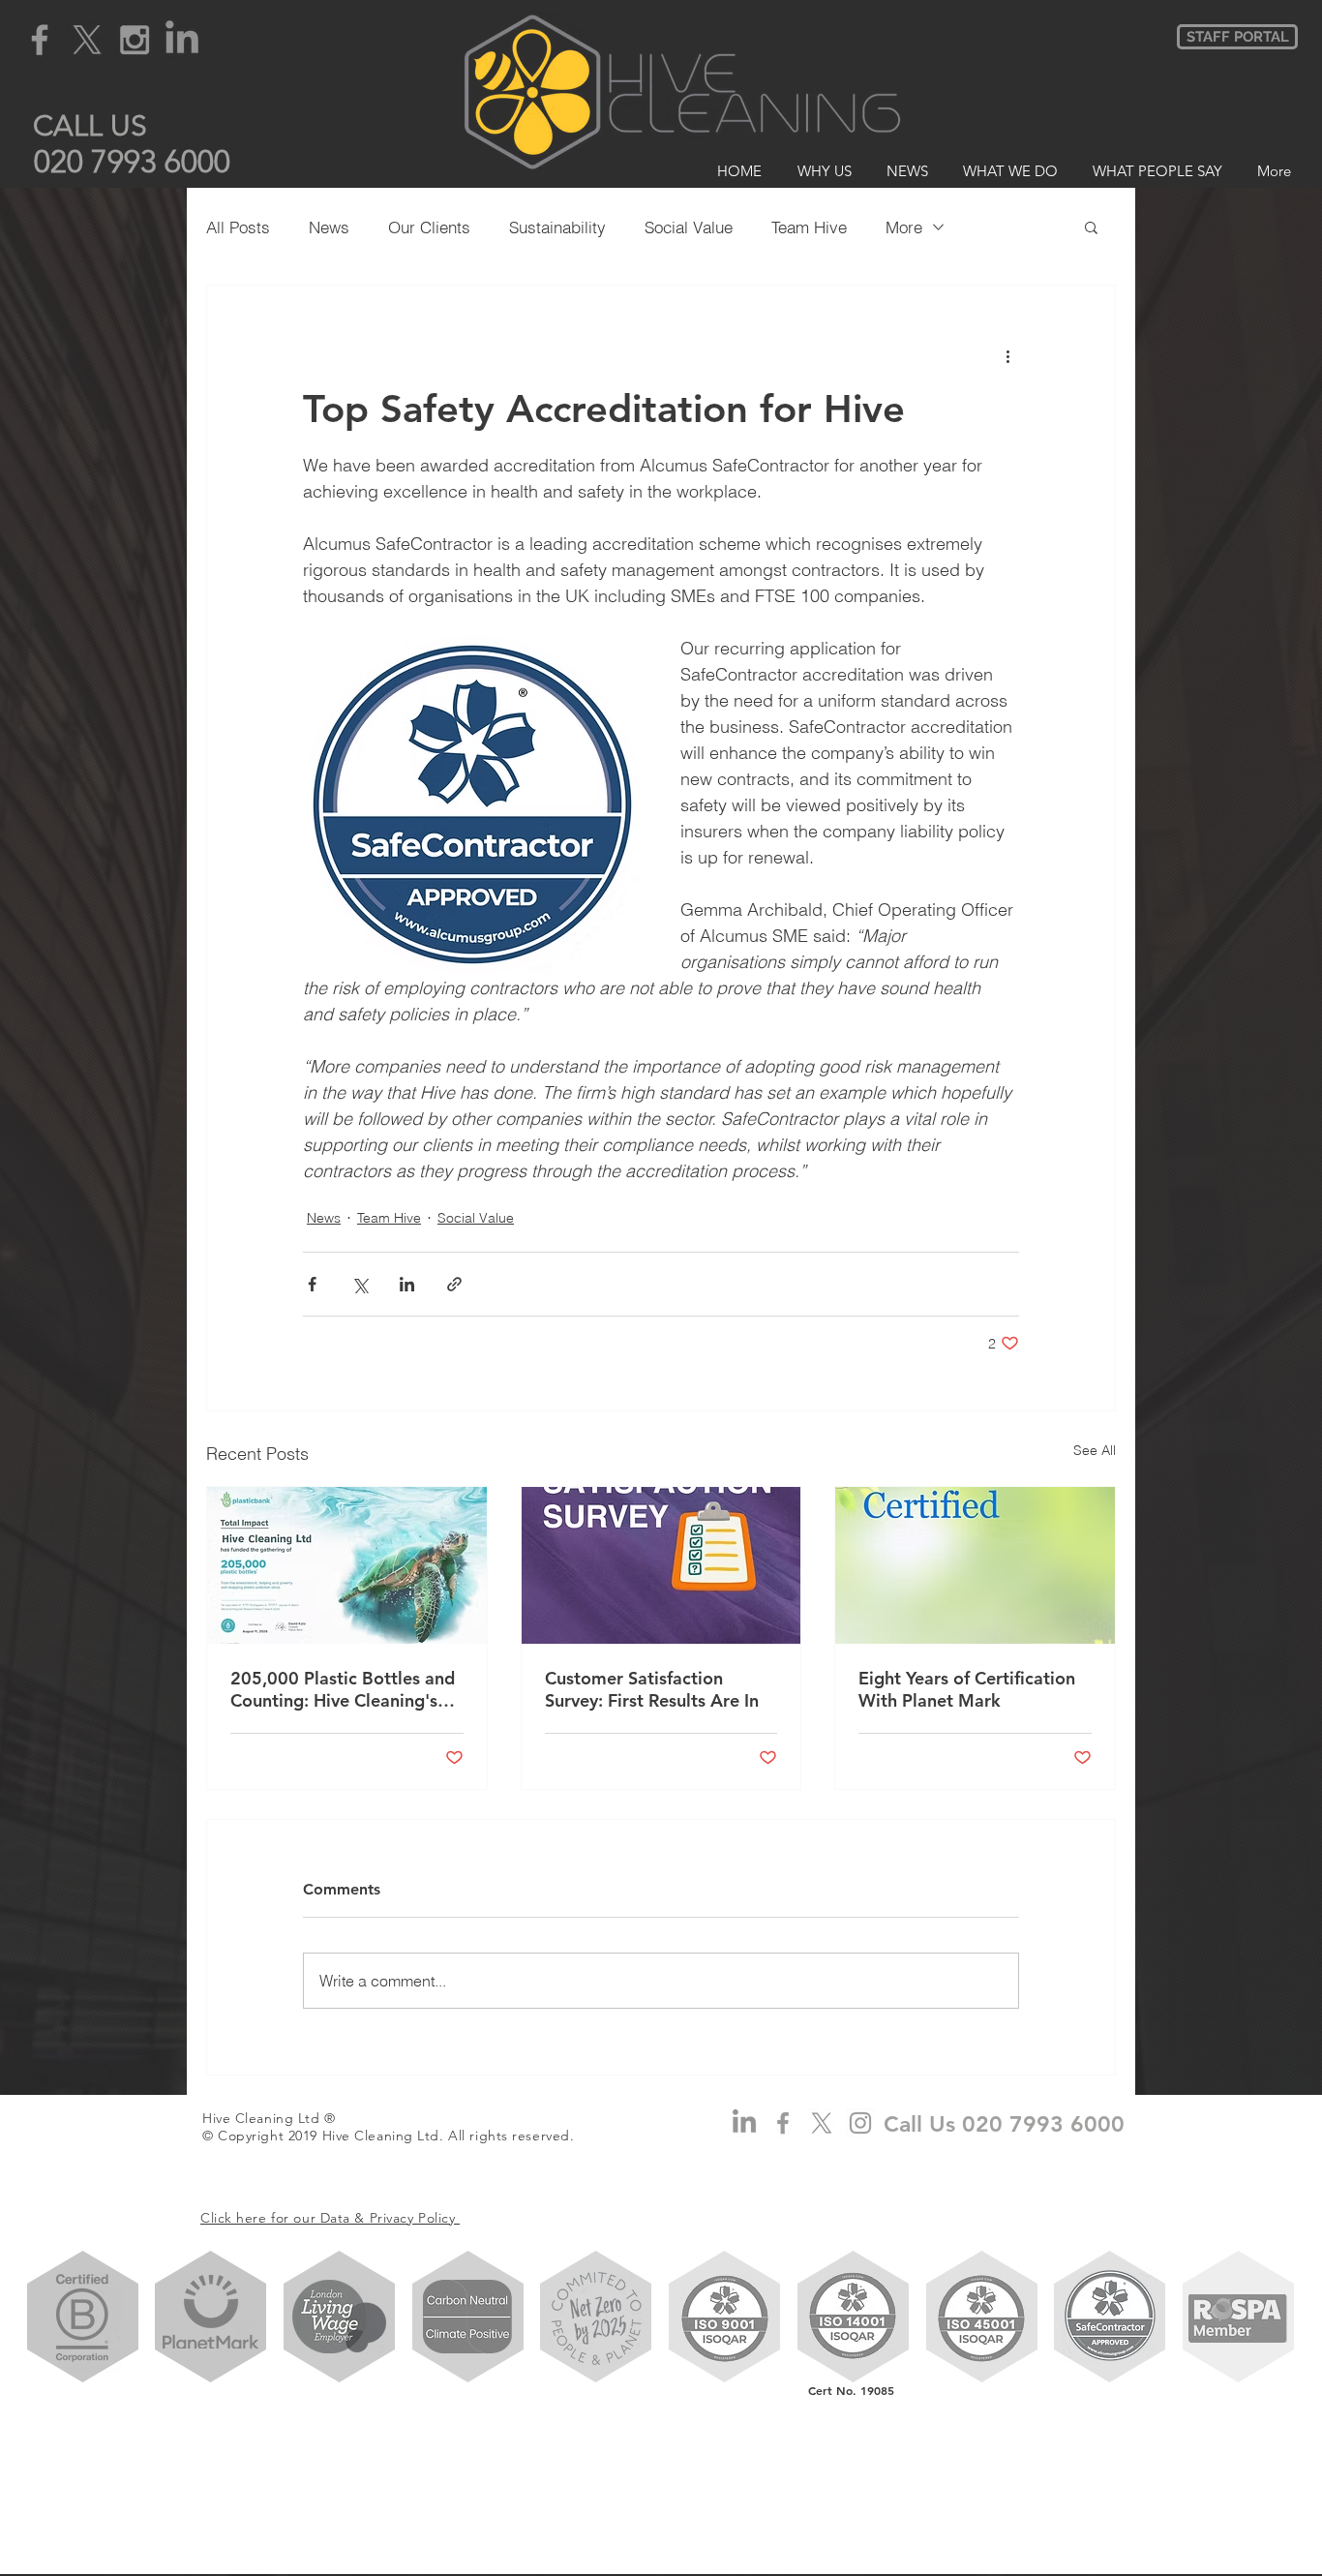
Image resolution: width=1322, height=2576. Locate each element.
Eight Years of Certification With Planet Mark (967, 1689)
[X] (87, 40)
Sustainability (557, 227)
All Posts (238, 227)
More (904, 227)
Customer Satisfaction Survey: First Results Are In (652, 1689)
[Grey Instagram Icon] (135, 40)
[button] (90, 125)
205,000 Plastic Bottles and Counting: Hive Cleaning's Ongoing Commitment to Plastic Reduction (343, 1689)
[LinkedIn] (182, 40)
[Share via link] (454, 1284)
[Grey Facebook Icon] (40, 40)
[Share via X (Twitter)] (360, 1284)
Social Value (689, 227)
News (329, 227)
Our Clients (429, 227)
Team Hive (809, 227)
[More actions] (1007, 355)
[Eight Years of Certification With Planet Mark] (975, 1565)
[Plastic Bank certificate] (347, 1565)
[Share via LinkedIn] (407, 1284)
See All (1095, 1450)
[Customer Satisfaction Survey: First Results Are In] (661, 1565)
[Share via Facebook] (312, 1284)
